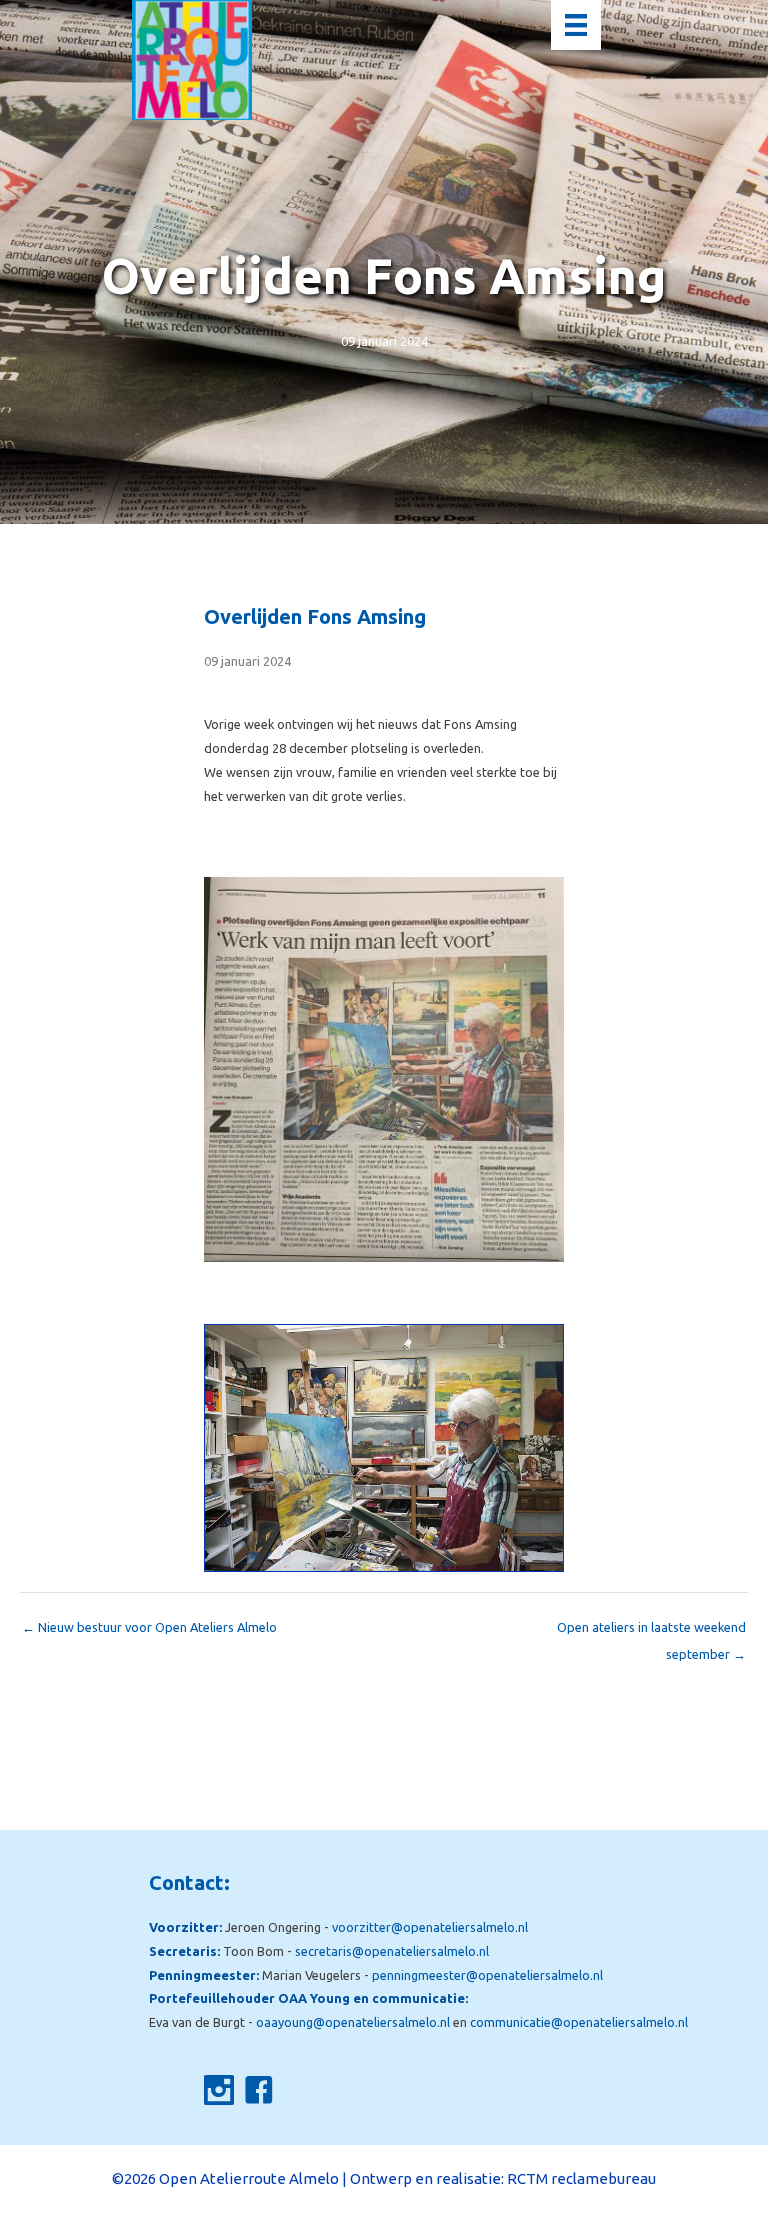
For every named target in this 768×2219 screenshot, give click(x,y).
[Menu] (576, 25)
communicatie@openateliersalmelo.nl (579, 2022)
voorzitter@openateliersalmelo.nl (430, 1927)
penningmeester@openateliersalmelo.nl (487, 1975)
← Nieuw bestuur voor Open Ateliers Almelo (149, 1627)
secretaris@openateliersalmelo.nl (392, 1951)
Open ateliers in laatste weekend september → (651, 1632)
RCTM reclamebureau (581, 2178)
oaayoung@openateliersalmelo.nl (353, 2022)
